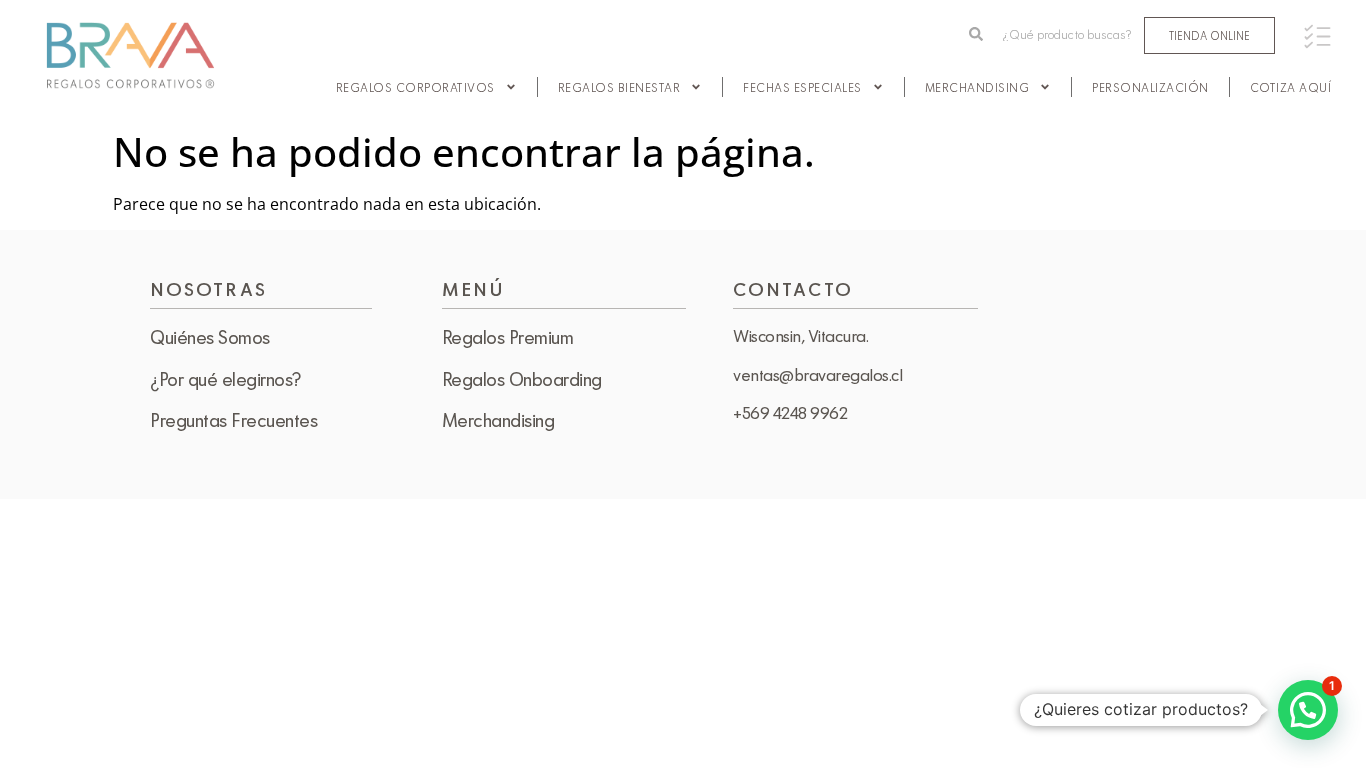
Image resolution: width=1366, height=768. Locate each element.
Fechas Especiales (802, 87)
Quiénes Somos (210, 337)
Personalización (1150, 87)
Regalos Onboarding (522, 379)
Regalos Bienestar (619, 87)
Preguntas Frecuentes (233, 420)
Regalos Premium (508, 337)
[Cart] (1317, 36)
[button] (1308, 710)
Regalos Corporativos (415, 87)
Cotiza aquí (1291, 87)
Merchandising (977, 87)
